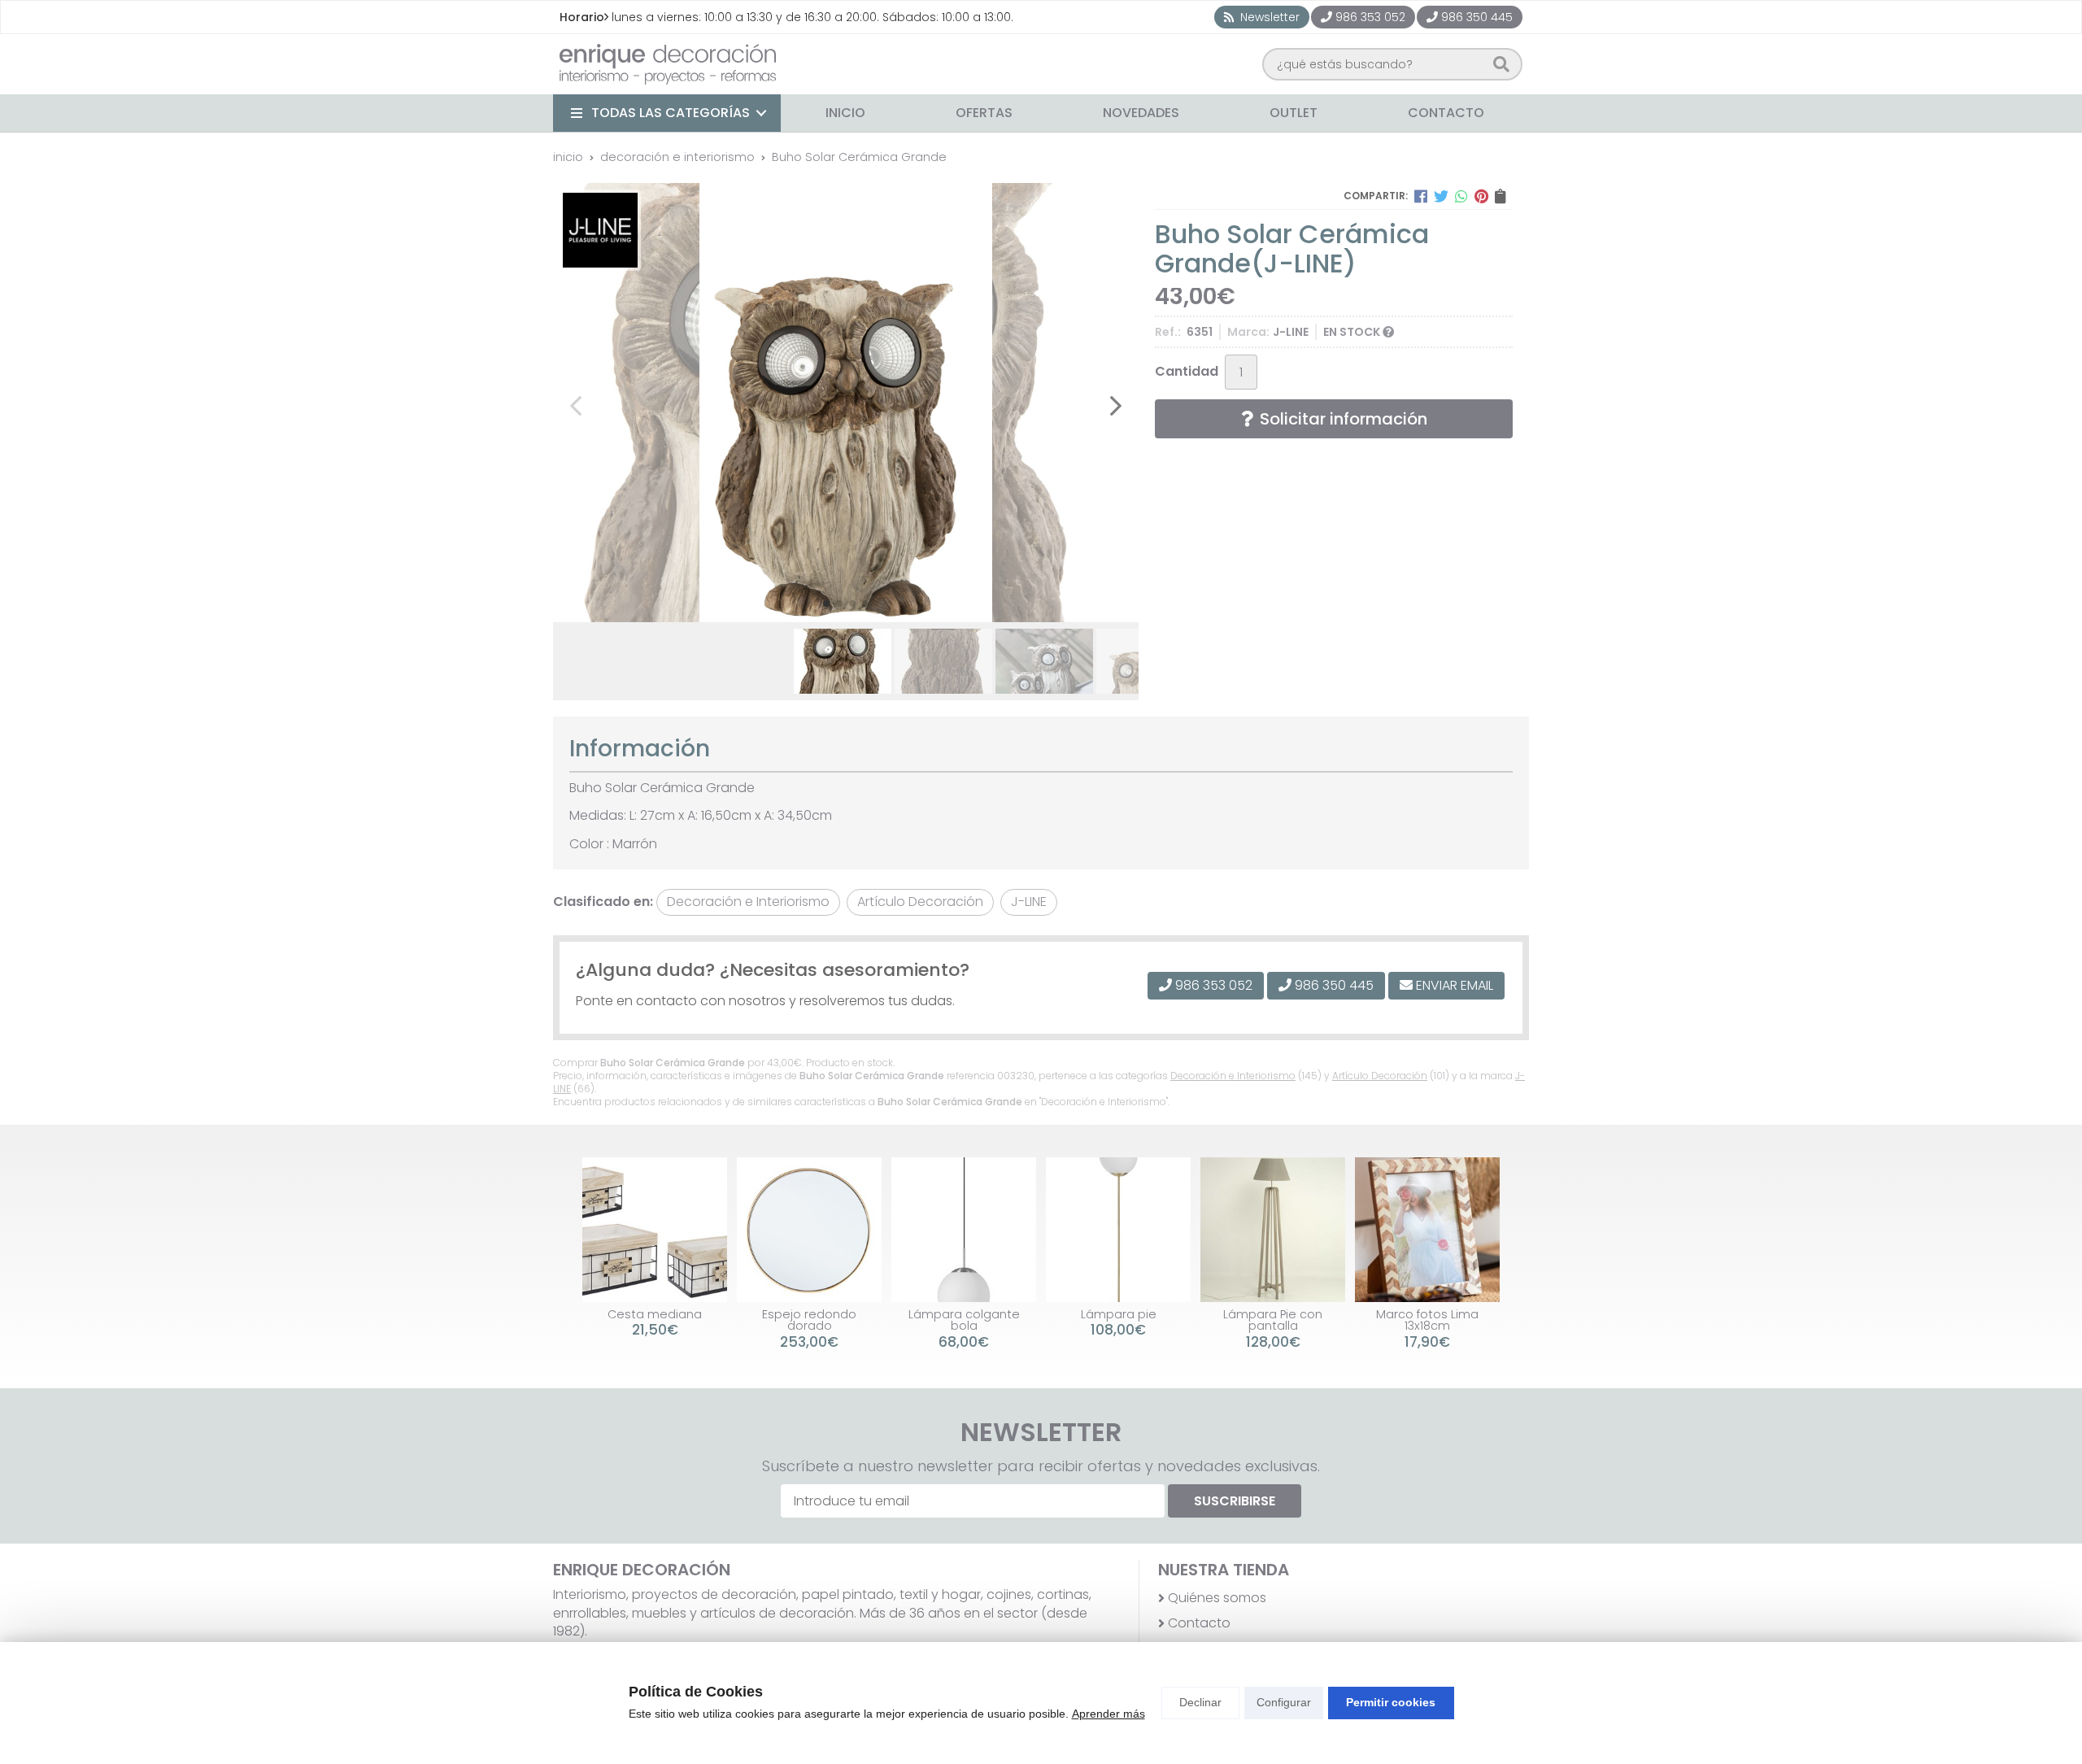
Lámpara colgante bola (964, 1320)
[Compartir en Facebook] (1421, 196)
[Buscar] (1501, 64)
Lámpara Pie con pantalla (1273, 1320)
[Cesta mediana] (655, 1230)
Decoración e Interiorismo (1233, 1076)
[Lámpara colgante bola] (964, 1230)
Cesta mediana (655, 1314)
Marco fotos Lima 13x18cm (1427, 1320)
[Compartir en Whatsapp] (1461, 196)
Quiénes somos (1217, 1598)
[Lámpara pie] (1118, 1230)
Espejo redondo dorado (809, 1320)
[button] (826, 603)
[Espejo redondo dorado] (809, 1230)
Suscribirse (1235, 1501)
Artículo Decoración (1380, 1076)
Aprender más (1109, 1714)
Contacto (1199, 1623)
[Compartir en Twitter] (1441, 196)
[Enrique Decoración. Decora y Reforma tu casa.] (668, 64)
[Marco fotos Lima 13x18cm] (1427, 1230)
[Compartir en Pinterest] (1481, 196)
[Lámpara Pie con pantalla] (1273, 1230)
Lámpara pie (1119, 1314)
